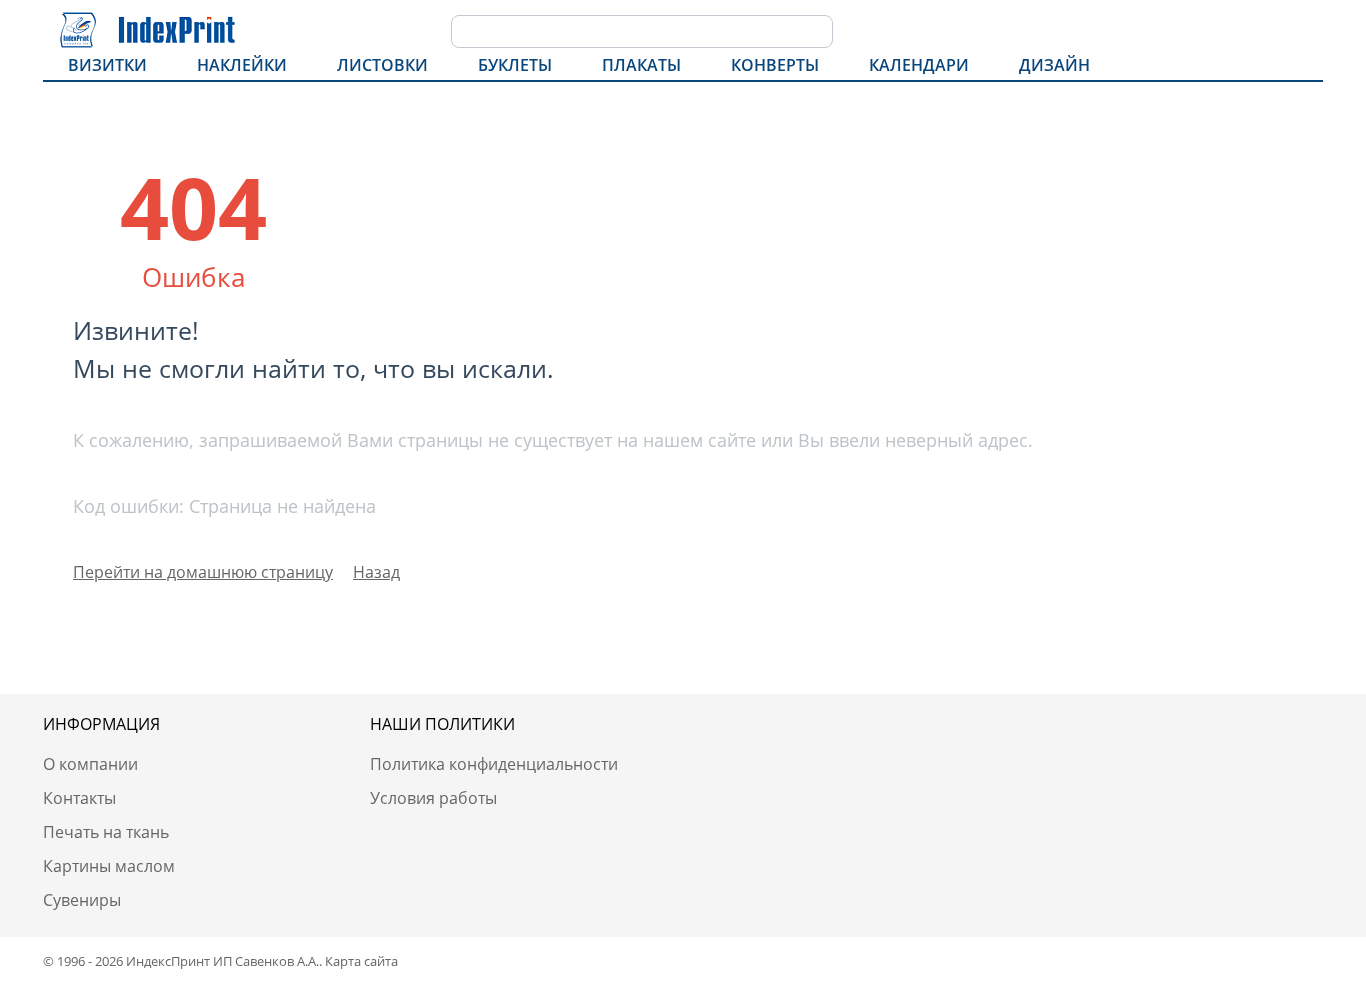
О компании (90, 764)
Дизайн (1054, 65)
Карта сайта (361, 961)
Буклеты (515, 65)
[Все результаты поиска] (818, 33)
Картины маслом (109, 866)
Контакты (79, 798)
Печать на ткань (106, 832)
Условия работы (433, 798)
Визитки (107, 65)
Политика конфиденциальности (494, 764)
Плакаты (641, 65)
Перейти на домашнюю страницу (203, 572)
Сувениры (82, 900)
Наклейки (242, 65)
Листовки (382, 65)
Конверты (775, 65)
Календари (919, 65)
